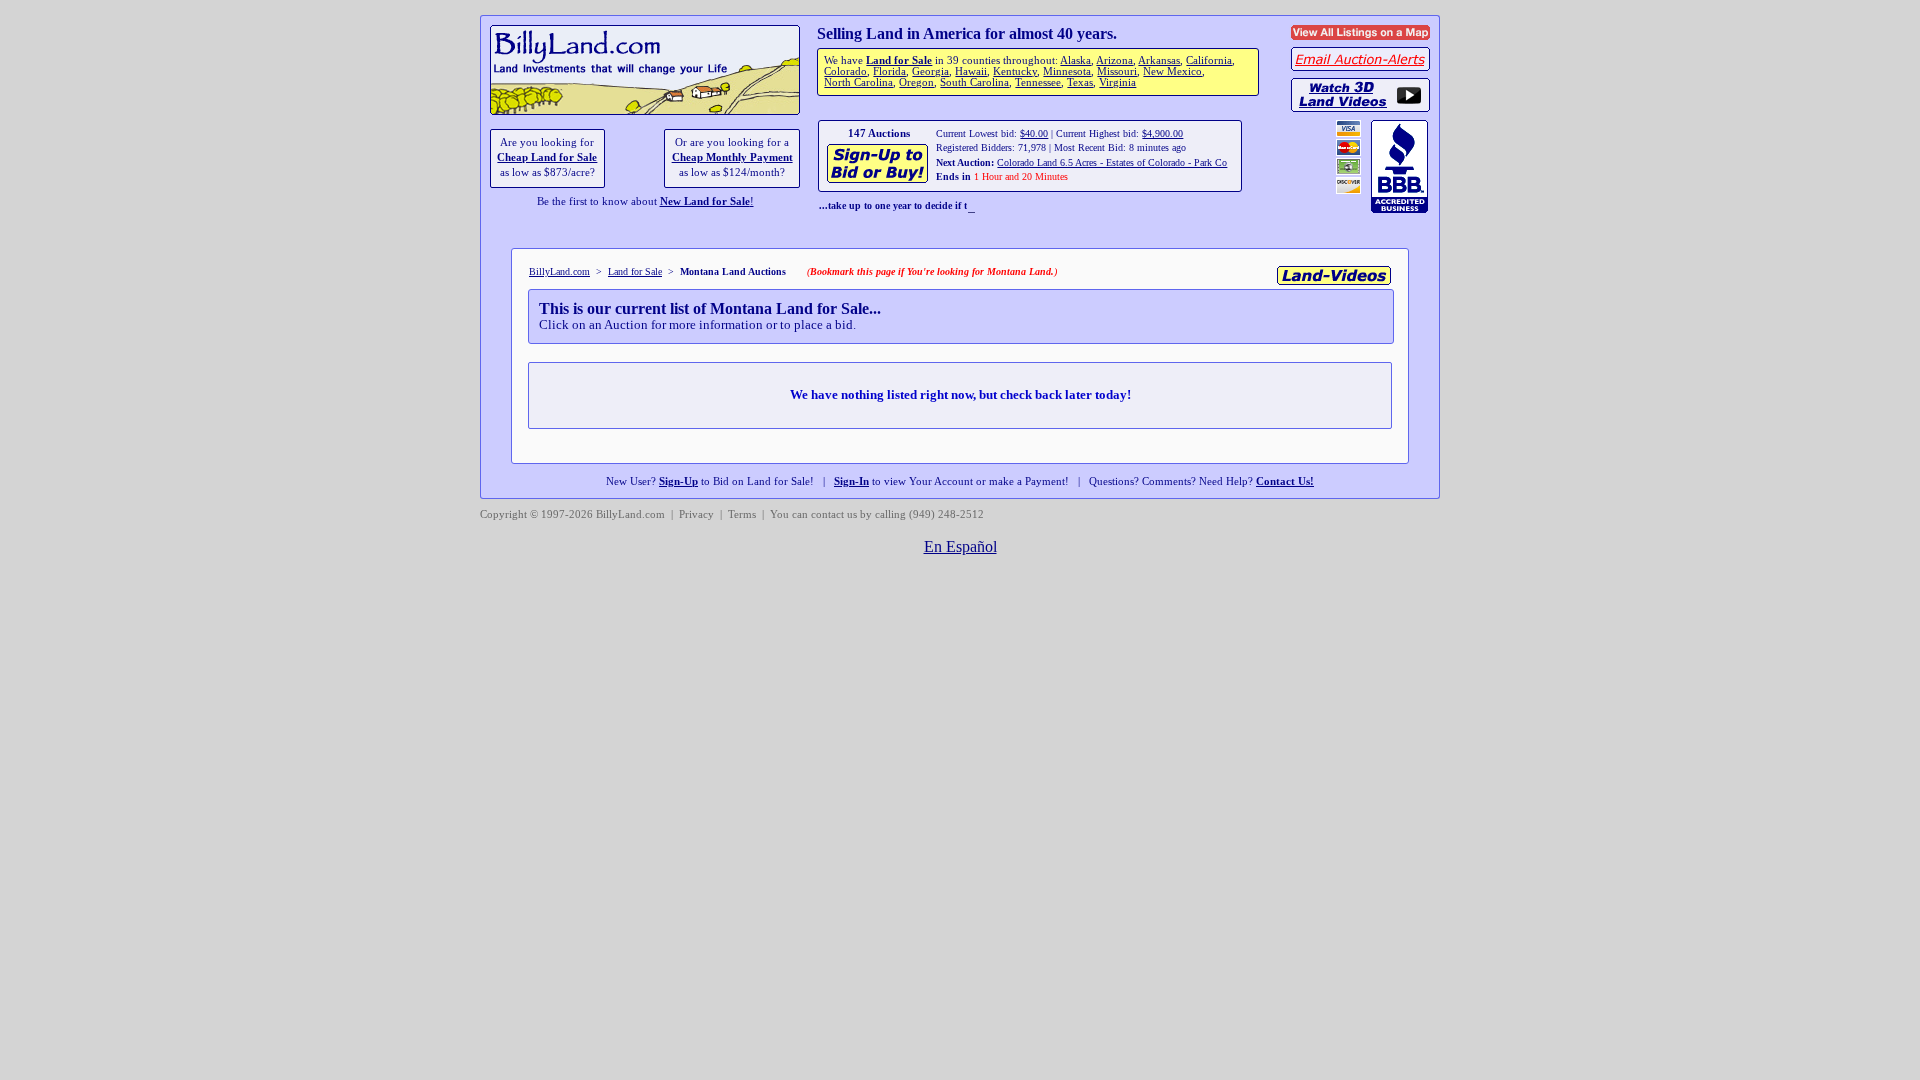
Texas (1080, 82)
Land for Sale (899, 60)
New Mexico (1172, 71)
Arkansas (1159, 60)
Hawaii (971, 71)
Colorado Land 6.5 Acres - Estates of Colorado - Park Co (1112, 162)
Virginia (1117, 82)
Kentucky (1015, 71)
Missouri (1117, 71)
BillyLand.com (559, 271)
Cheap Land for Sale (547, 157)
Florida (889, 71)
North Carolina (858, 82)
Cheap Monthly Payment (732, 157)
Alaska (1075, 60)
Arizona (1114, 60)
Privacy (696, 514)
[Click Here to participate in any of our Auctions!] (878, 180)
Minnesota (1067, 71)
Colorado (845, 71)
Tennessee (1038, 82)
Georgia (930, 71)
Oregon (916, 82)
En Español (960, 546)
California (1209, 60)
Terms (742, 514)
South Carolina (974, 82)
